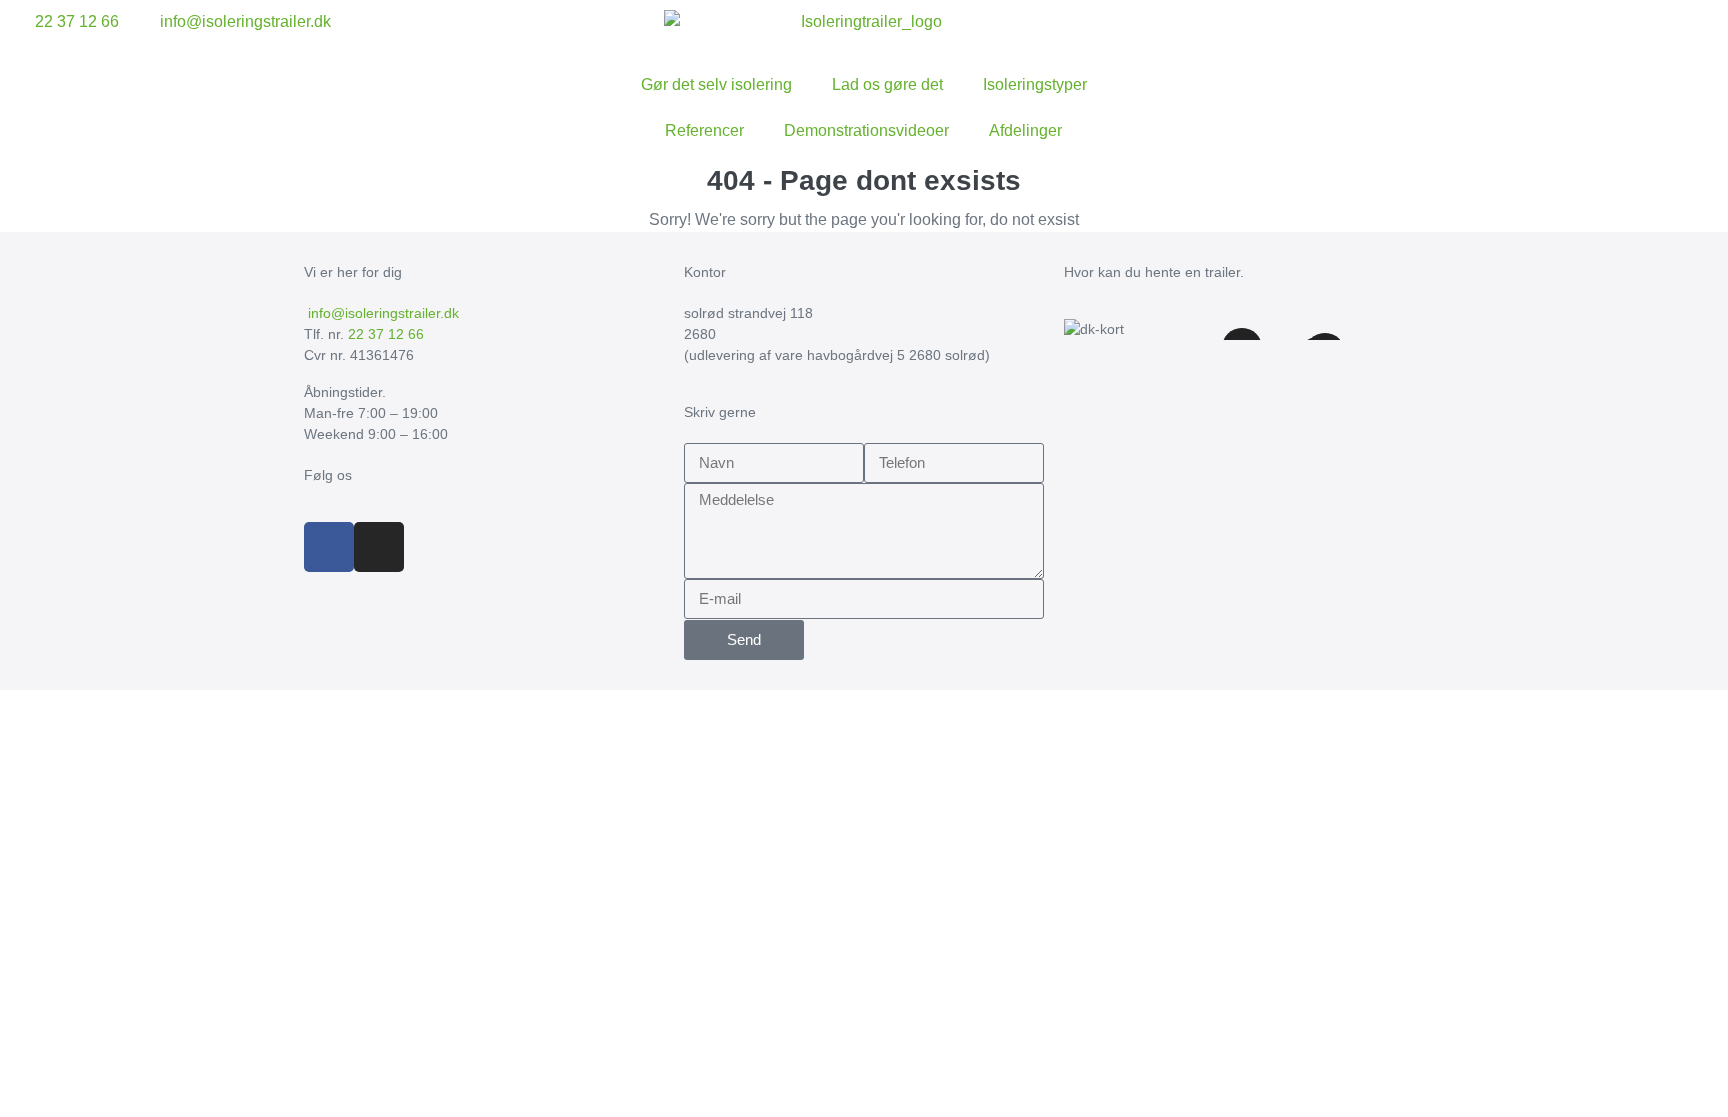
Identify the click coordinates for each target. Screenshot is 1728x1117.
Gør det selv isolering (716, 84)
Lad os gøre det (887, 84)
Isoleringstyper (1035, 84)
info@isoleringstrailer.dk (381, 313)
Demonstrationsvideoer (866, 130)
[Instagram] (379, 547)
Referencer (704, 130)
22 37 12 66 (386, 334)
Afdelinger (1025, 130)
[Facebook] (329, 547)
